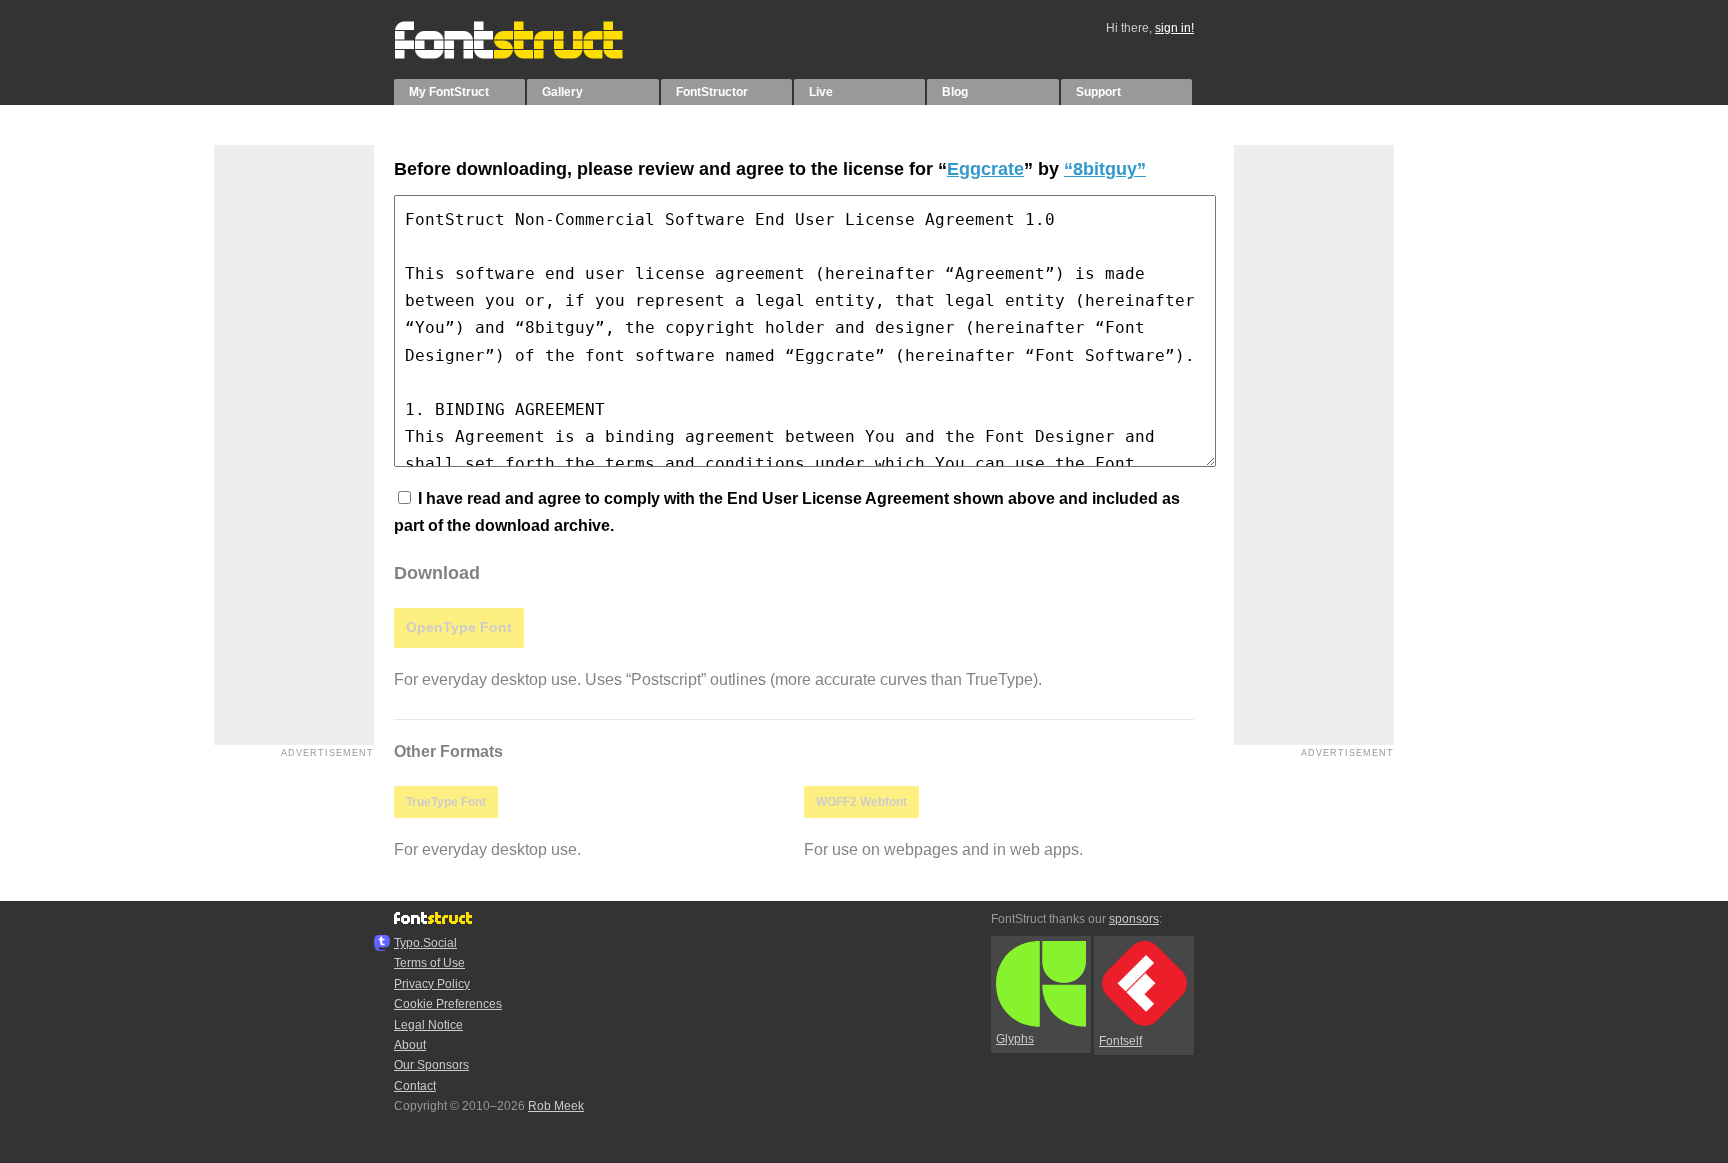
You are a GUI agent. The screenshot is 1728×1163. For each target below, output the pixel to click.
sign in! (1174, 28)
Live (821, 92)
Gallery (562, 92)
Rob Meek (556, 1106)
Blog (955, 92)
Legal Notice (428, 1025)
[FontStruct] (529, 55)
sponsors (1134, 919)
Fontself (1120, 1041)
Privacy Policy (432, 984)
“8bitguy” (1105, 169)
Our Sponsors (431, 1065)
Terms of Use (429, 963)
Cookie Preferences (448, 1004)
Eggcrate (985, 169)
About (410, 1045)
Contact (415, 1086)
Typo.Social (425, 943)
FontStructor (712, 92)
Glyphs (1015, 1039)
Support (1098, 92)
